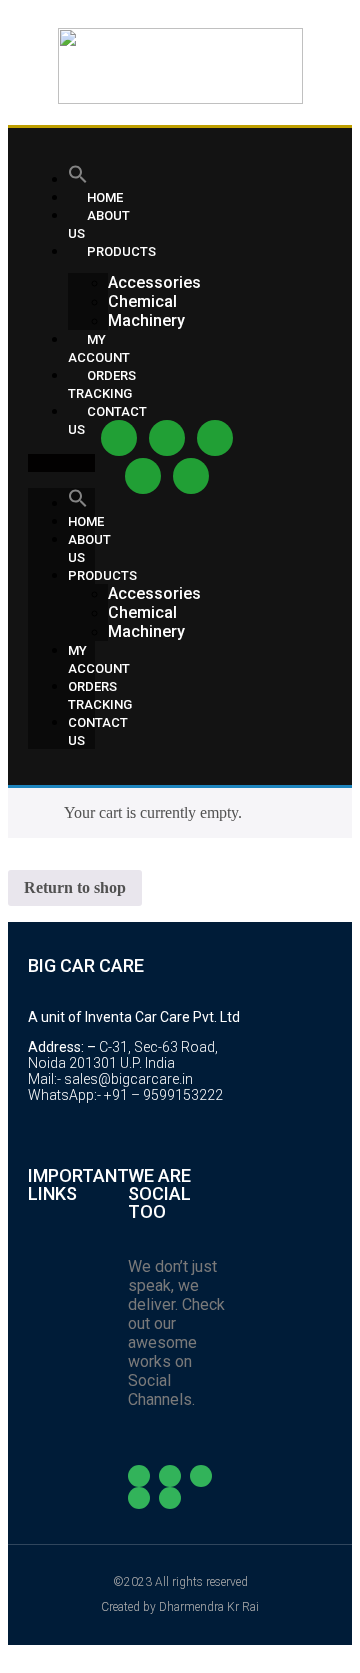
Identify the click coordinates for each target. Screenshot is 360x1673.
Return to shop (75, 887)
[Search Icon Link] (78, 178)
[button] (61, 463)
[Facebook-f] (119, 438)
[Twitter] (143, 476)
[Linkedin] (191, 476)
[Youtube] (215, 438)
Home (86, 521)
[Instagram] (167, 438)
